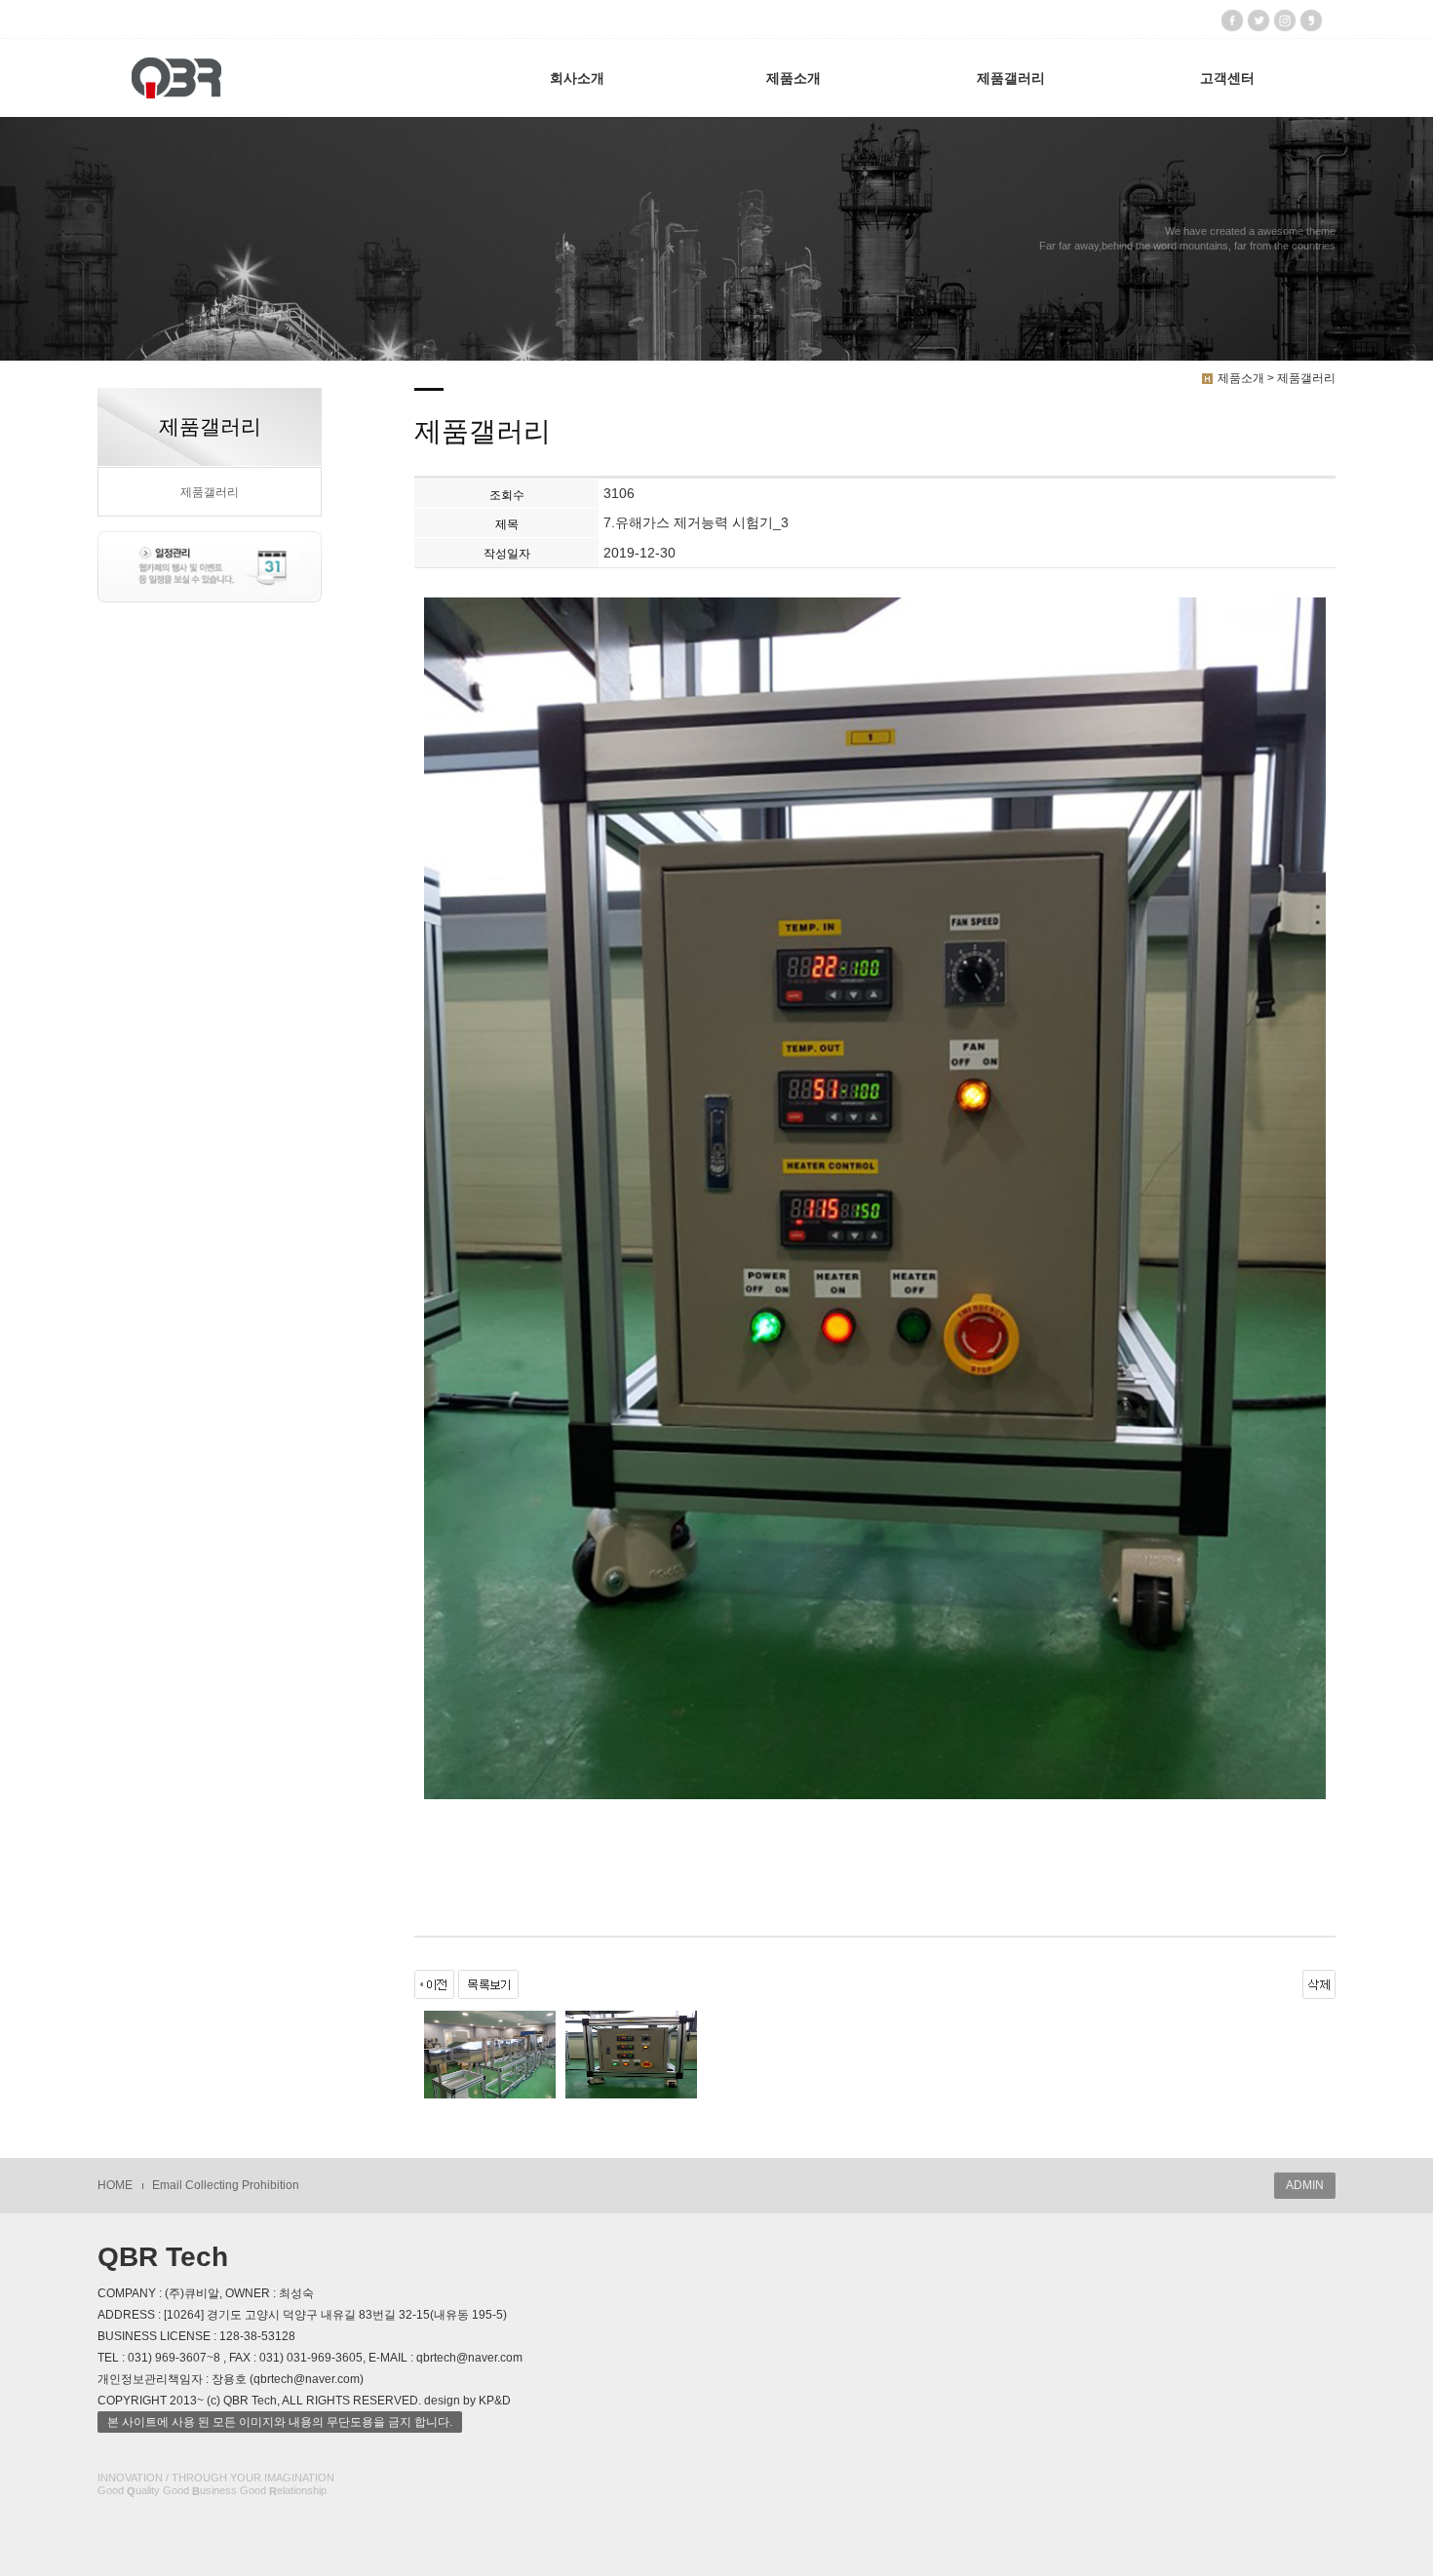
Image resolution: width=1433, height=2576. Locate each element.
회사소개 (577, 78)
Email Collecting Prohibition (226, 2185)
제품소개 (794, 78)
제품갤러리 (1011, 78)
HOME (115, 2185)
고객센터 (1227, 78)
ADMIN (1305, 2185)
